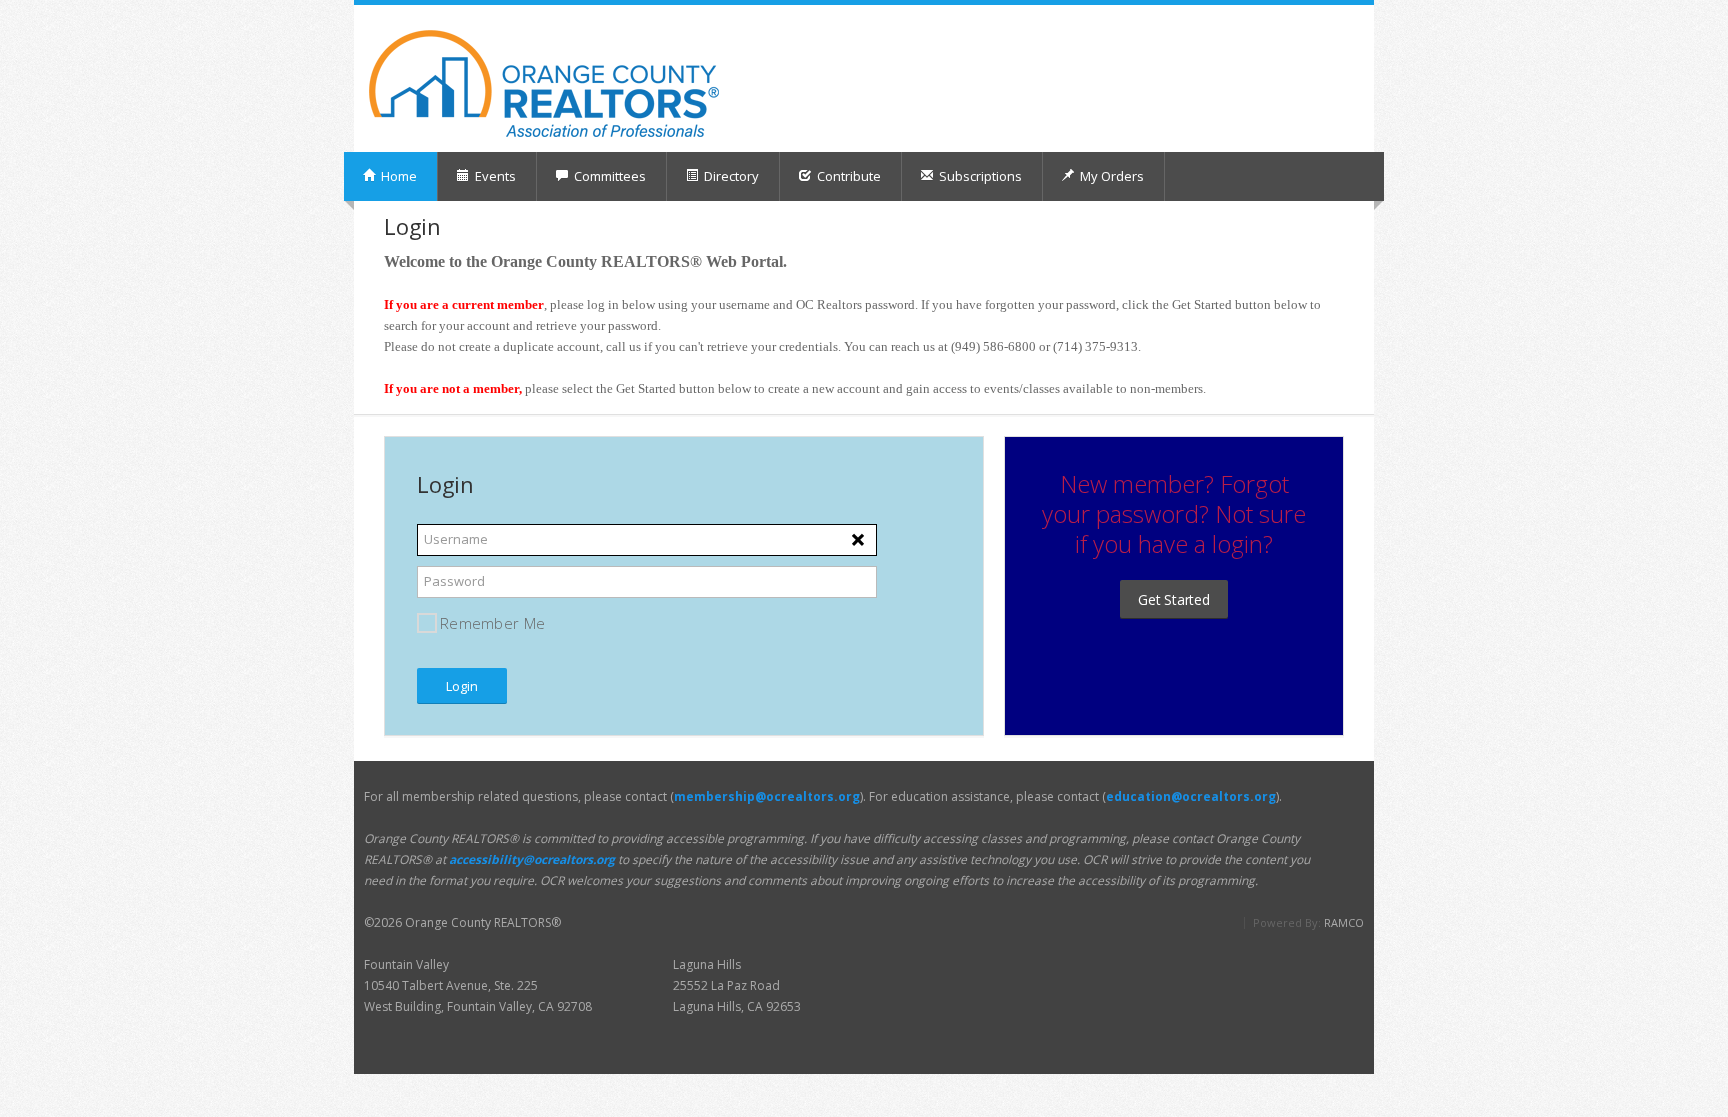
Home (397, 176)
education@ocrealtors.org (1191, 796)
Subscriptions (979, 176)
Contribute (847, 176)
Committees (608, 176)
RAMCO (1344, 922)
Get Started (1174, 599)
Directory (730, 176)
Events (494, 176)
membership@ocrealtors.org (767, 796)
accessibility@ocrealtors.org (532, 859)
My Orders (1110, 176)
